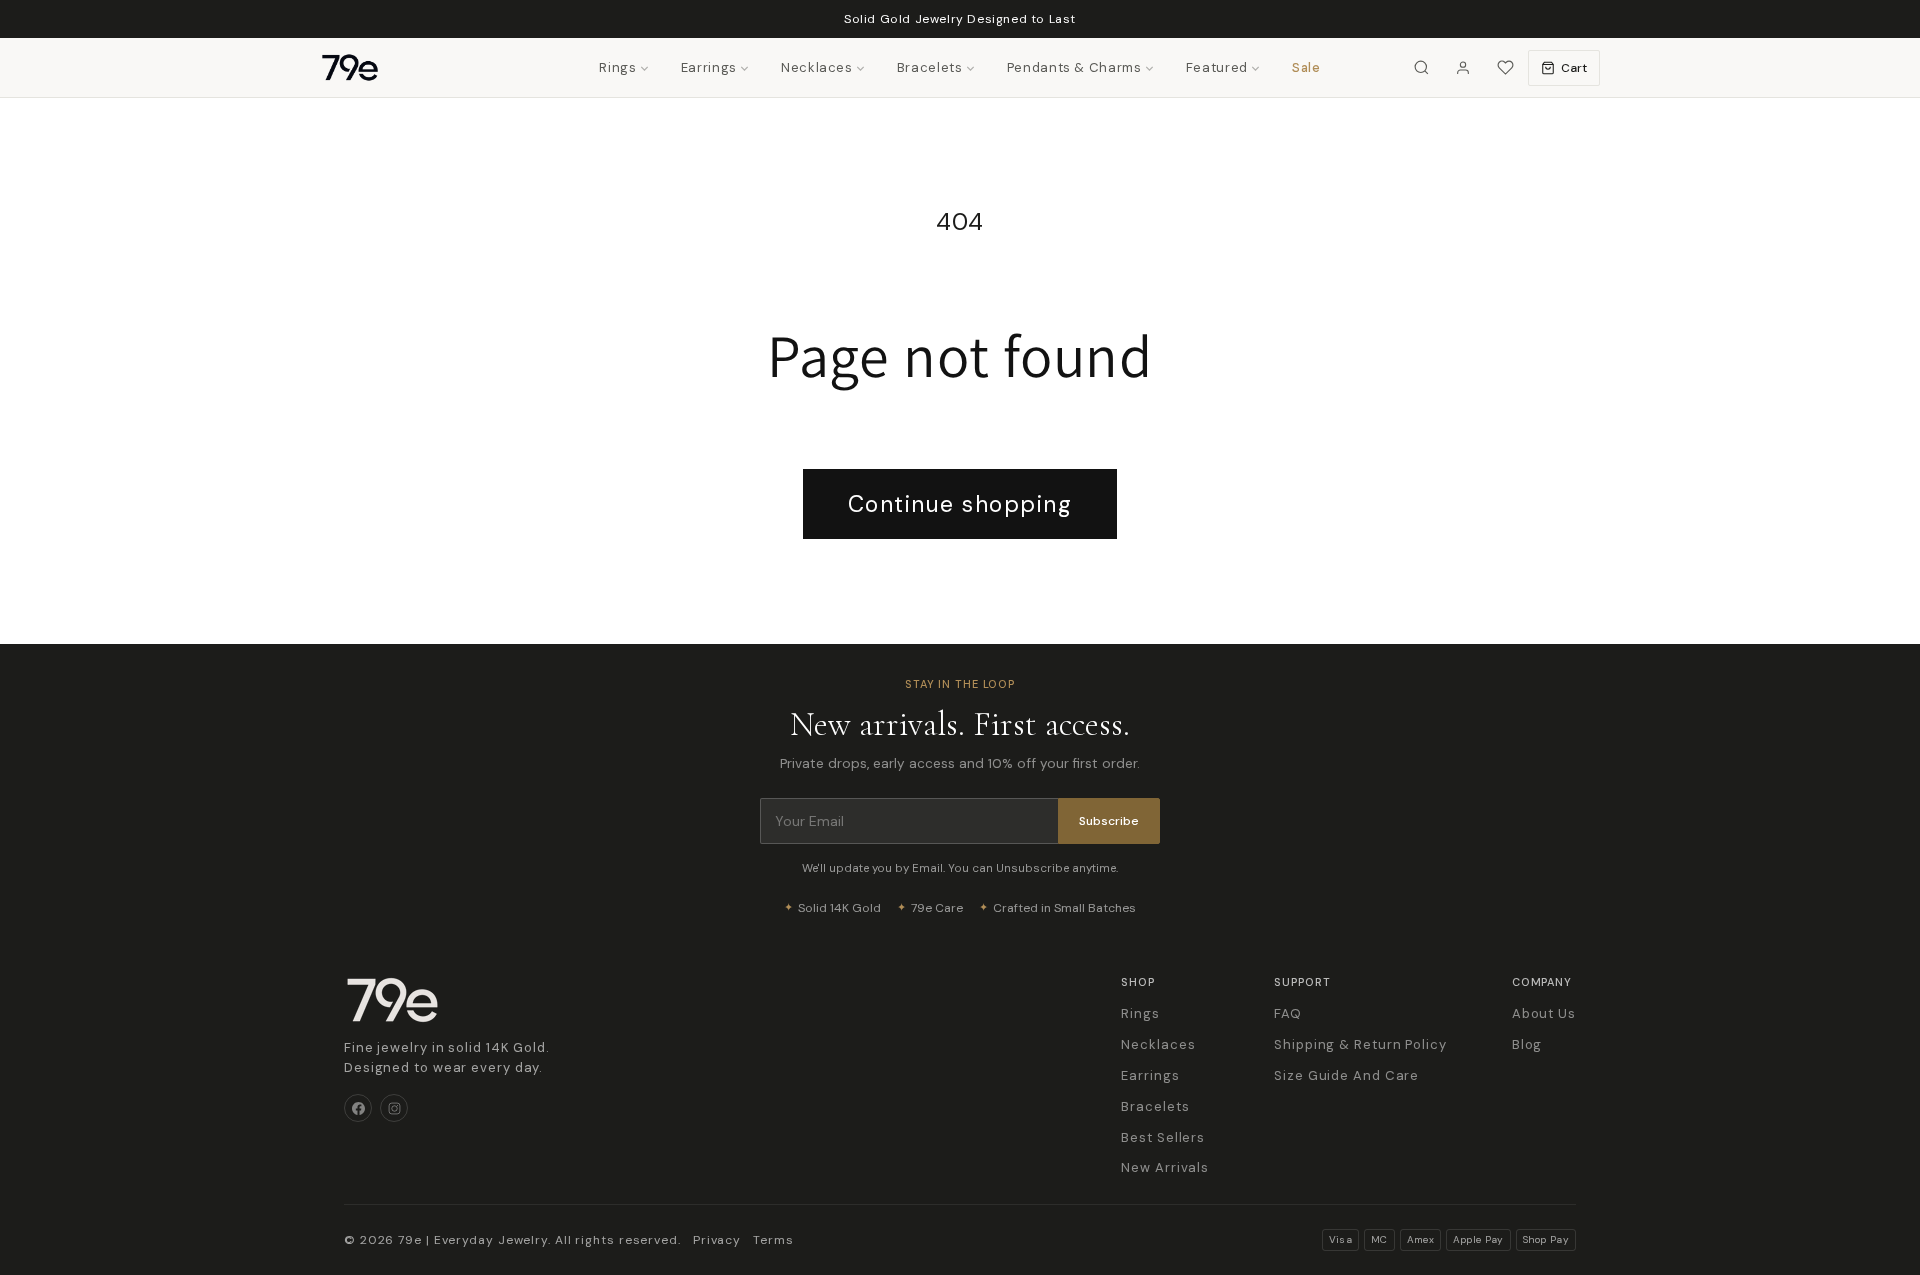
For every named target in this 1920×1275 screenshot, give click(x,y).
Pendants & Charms (1074, 67)
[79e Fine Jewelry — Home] (360, 68)
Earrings (709, 67)
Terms (773, 1240)
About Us (1544, 1013)
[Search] (1421, 68)
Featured (1217, 67)
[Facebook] (358, 1108)
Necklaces (817, 67)
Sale (1306, 67)
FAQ (1288, 1013)
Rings (617, 67)
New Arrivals (1165, 1167)
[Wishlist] (1505, 68)
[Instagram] (394, 1108)
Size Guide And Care (1346, 1075)
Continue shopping (960, 504)
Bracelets (930, 67)
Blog (1527, 1044)
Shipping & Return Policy (1360, 1044)
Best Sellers (1163, 1137)
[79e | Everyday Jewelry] (392, 1000)
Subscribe (1109, 821)
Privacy (717, 1240)
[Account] (1463, 68)
